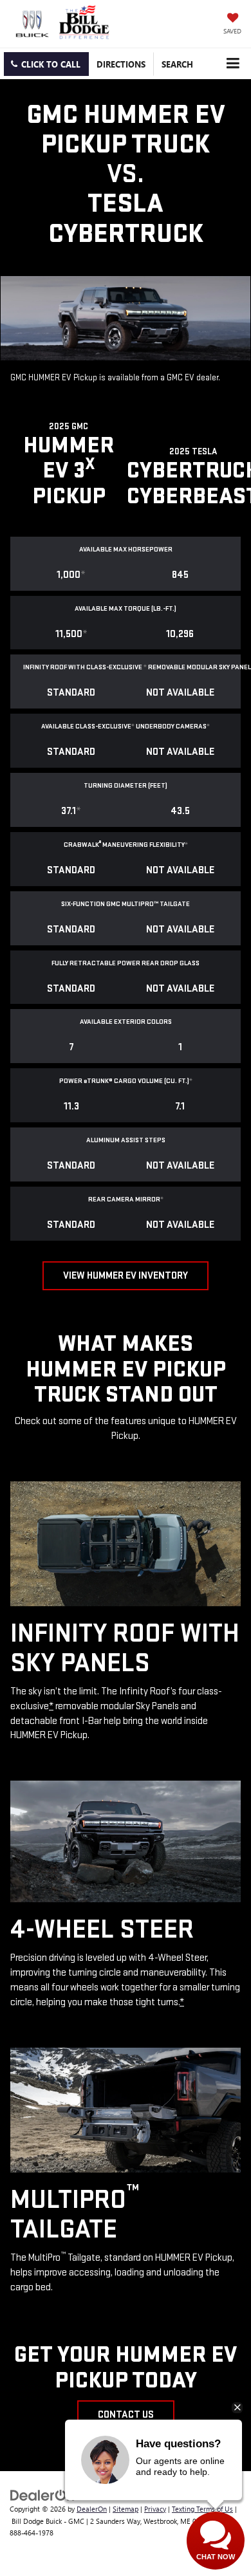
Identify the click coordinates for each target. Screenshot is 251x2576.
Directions (121, 64)
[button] (46, 64)
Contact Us (126, 2415)
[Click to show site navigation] (233, 63)
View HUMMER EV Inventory (126, 1276)
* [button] (83, 575)
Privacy (155, 2509)
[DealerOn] (42, 2494)
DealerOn (92, 2509)
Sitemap (126, 2509)
